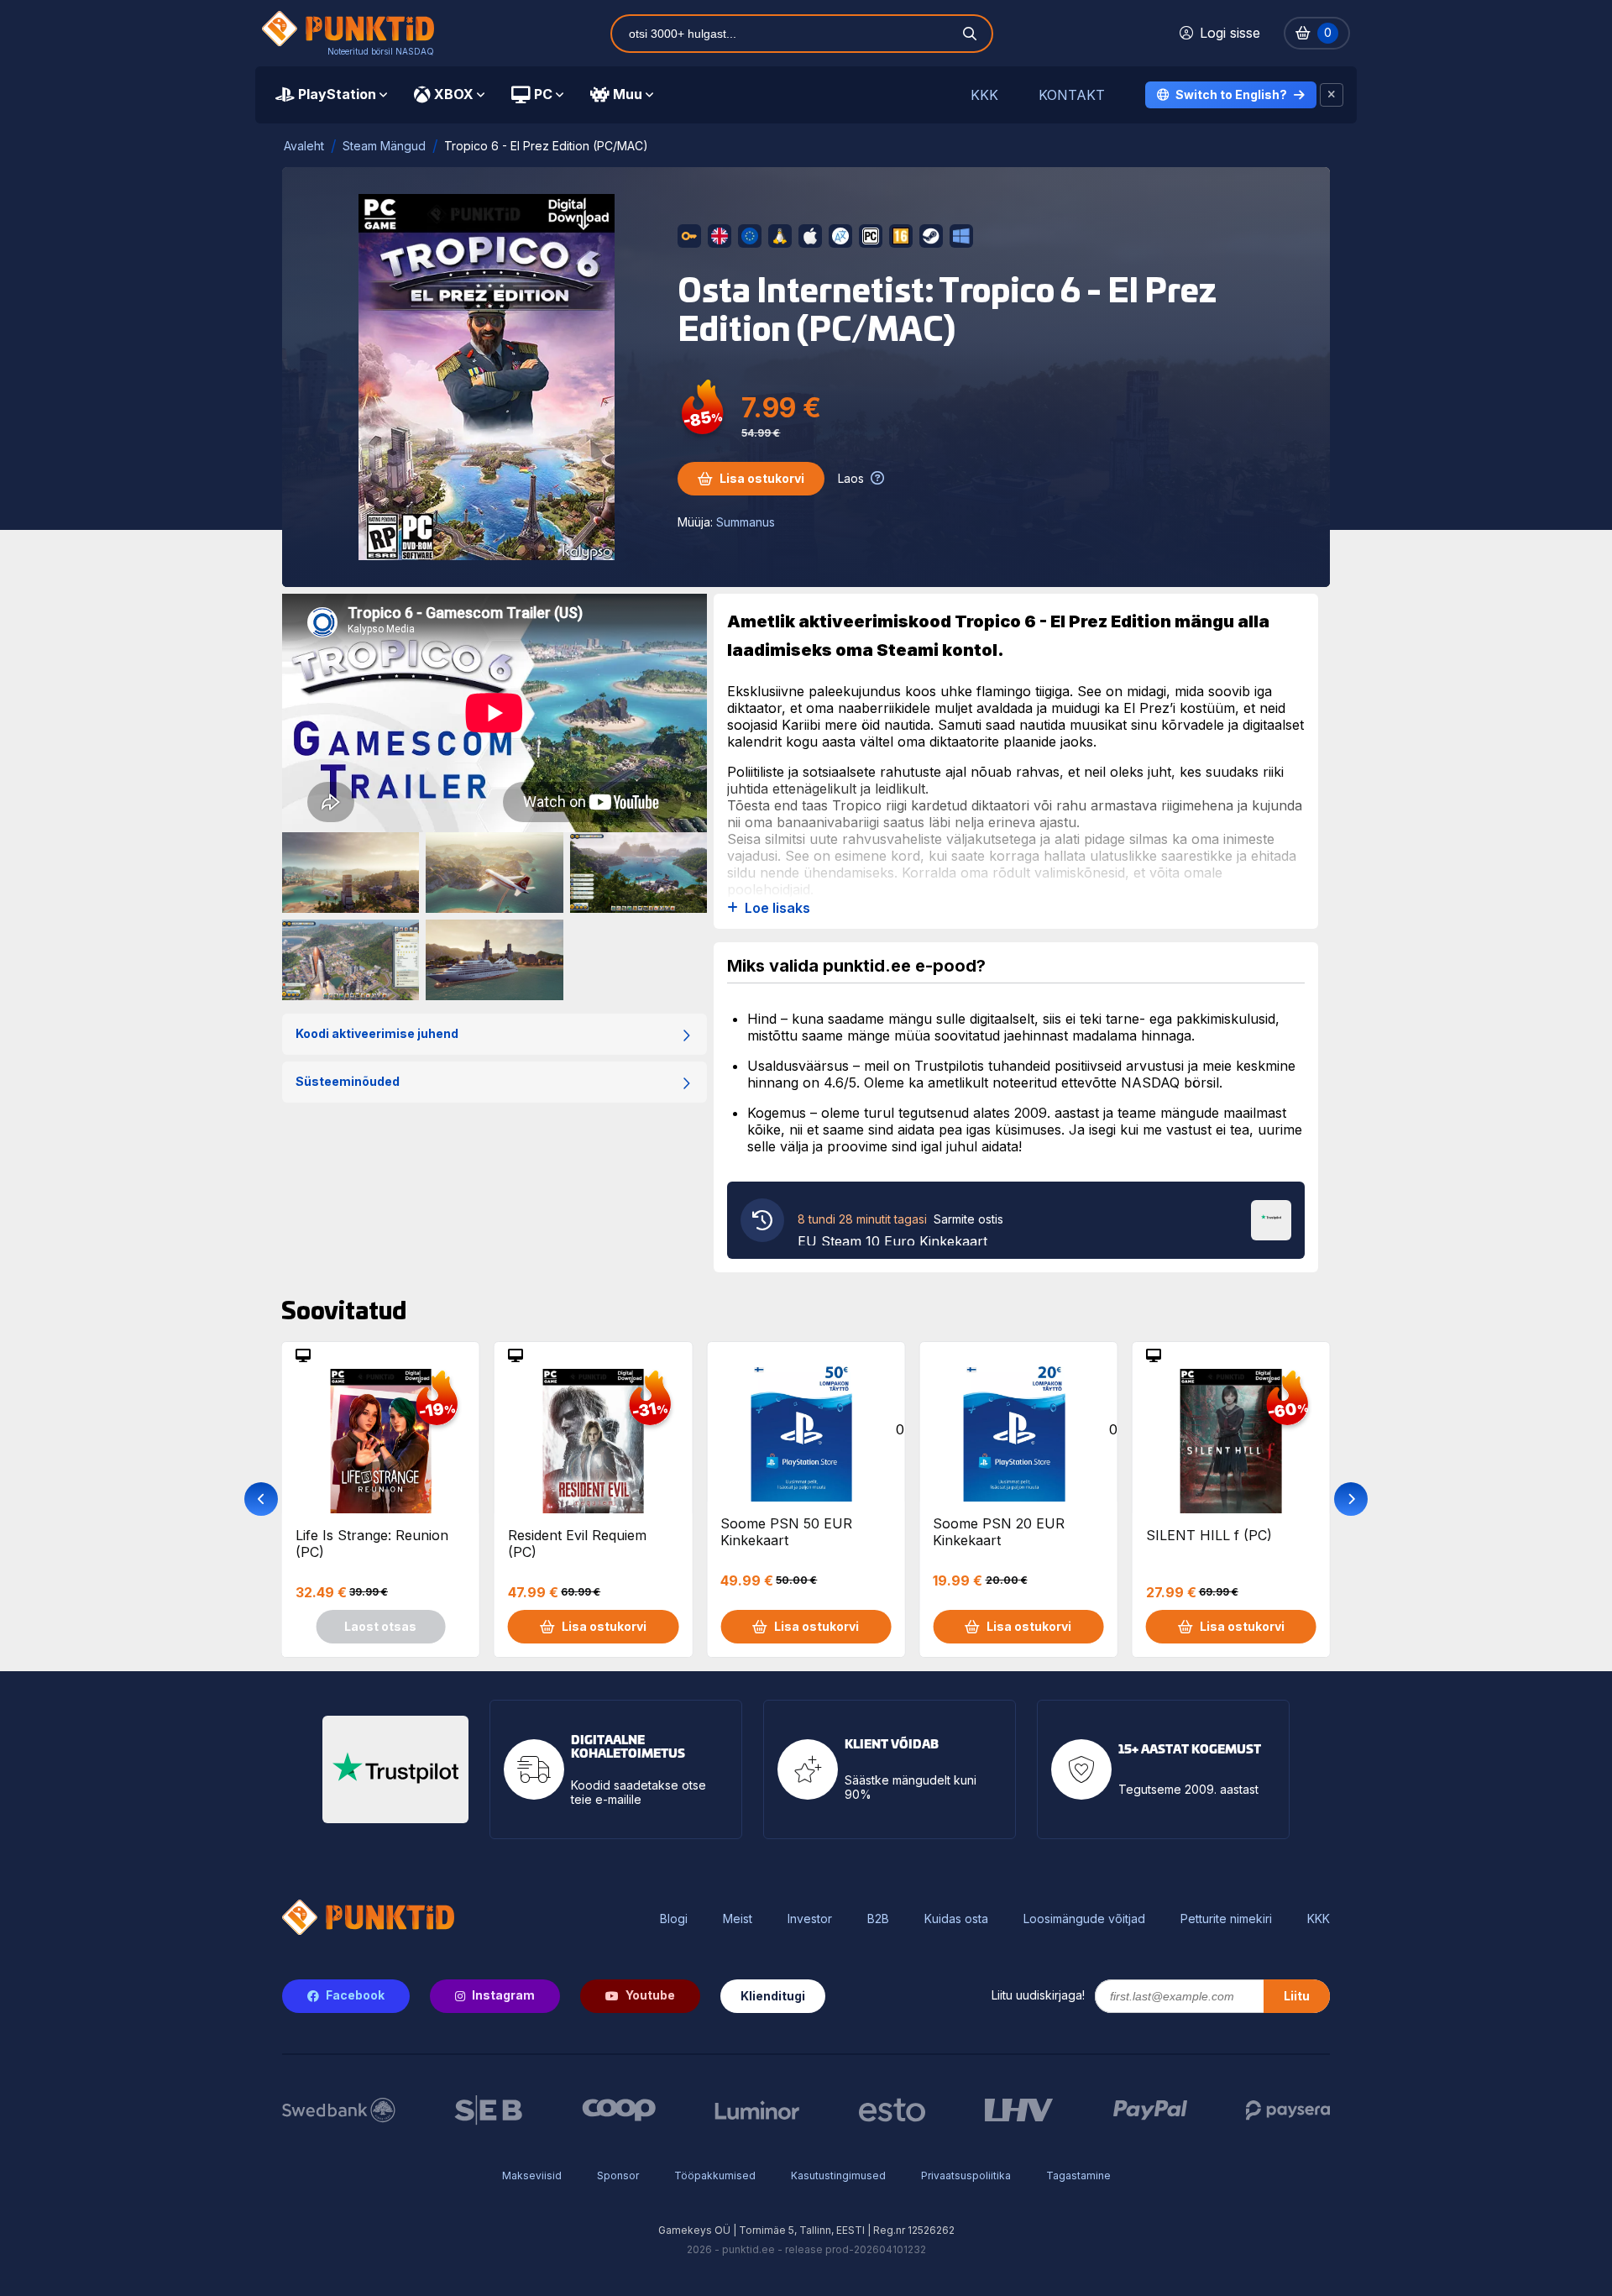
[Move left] (261, 1499)
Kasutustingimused (838, 2175)
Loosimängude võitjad (1084, 1919)
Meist (738, 1919)
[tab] (331, 95)
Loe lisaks (777, 908)
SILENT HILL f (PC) (1209, 1535)
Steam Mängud (384, 146)
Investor (810, 1919)
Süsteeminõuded (348, 1081)
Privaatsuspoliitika (966, 2175)
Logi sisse (1230, 33)
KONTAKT (1072, 95)
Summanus (746, 522)
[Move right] (1351, 1499)
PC (543, 94)
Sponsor (618, 2175)
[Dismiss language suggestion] (1332, 95)
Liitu (1297, 1996)
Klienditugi (773, 1996)
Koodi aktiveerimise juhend (377, 1033)
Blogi (674, 1919)
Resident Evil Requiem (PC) (577, 1544)
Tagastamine (1078, 2175)
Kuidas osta (956, 1919)
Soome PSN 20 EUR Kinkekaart (999, 1532)
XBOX (454, 94)
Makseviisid (532, 2175)
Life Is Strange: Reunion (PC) (372, 1544)
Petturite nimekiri (1226, 1919)
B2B (878, 1919)
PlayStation (337, 94)
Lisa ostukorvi (762, 478)
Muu (628, 94)
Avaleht (304, 146)
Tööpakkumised (715, 2175)
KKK (984, 95)
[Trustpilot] (1271, 1219)
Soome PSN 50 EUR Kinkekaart (786, 1532)
